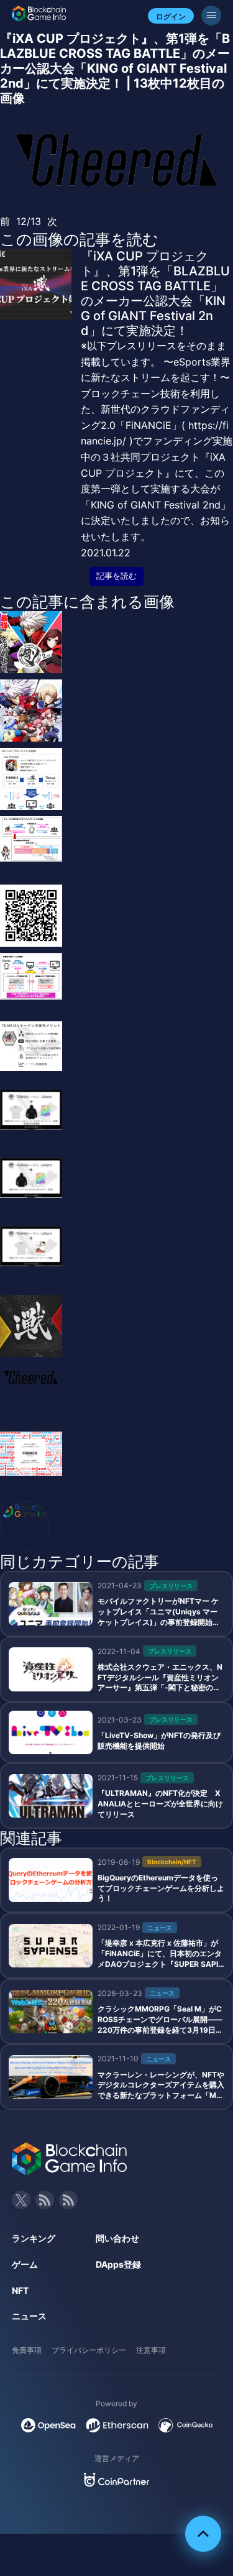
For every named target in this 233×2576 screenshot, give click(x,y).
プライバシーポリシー (89, 2350)
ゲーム (25, 2264)
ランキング (34, 2238)
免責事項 (27, 2350)
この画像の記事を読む (79, 239)
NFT (20, 2290)
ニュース (29, 2316)
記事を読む (116, 576)
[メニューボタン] (211, 16)
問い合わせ (117, 2238)
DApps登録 (118, 2264)
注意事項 (151, 2350)
